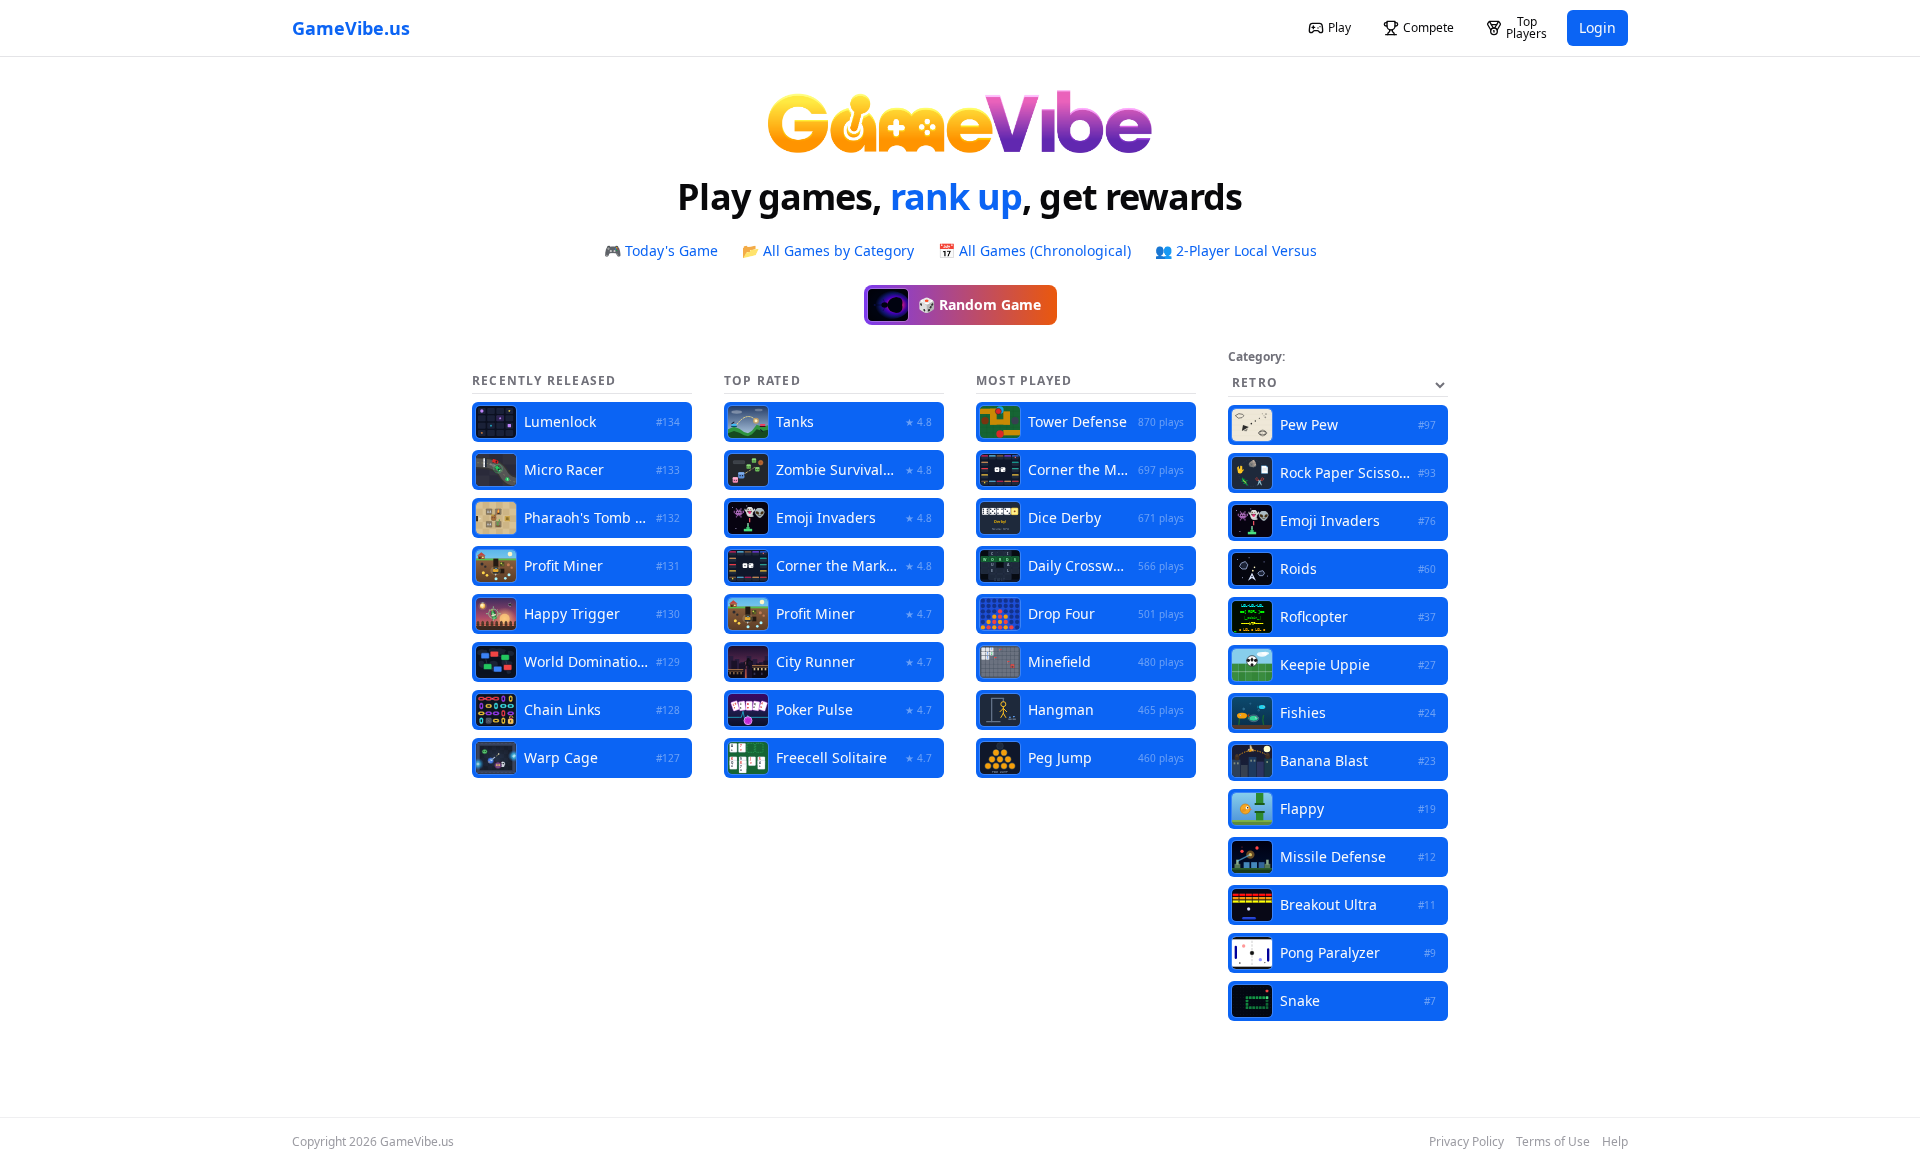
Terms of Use (1553, 1142)
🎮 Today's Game (661, 250)
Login (1597, 27)
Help (1615, 1142)
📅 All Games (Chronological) (1034, 250)
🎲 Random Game (979, 304)
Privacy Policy (1466, 1142)
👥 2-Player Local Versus (1236, 250)
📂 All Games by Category (828, 250)
